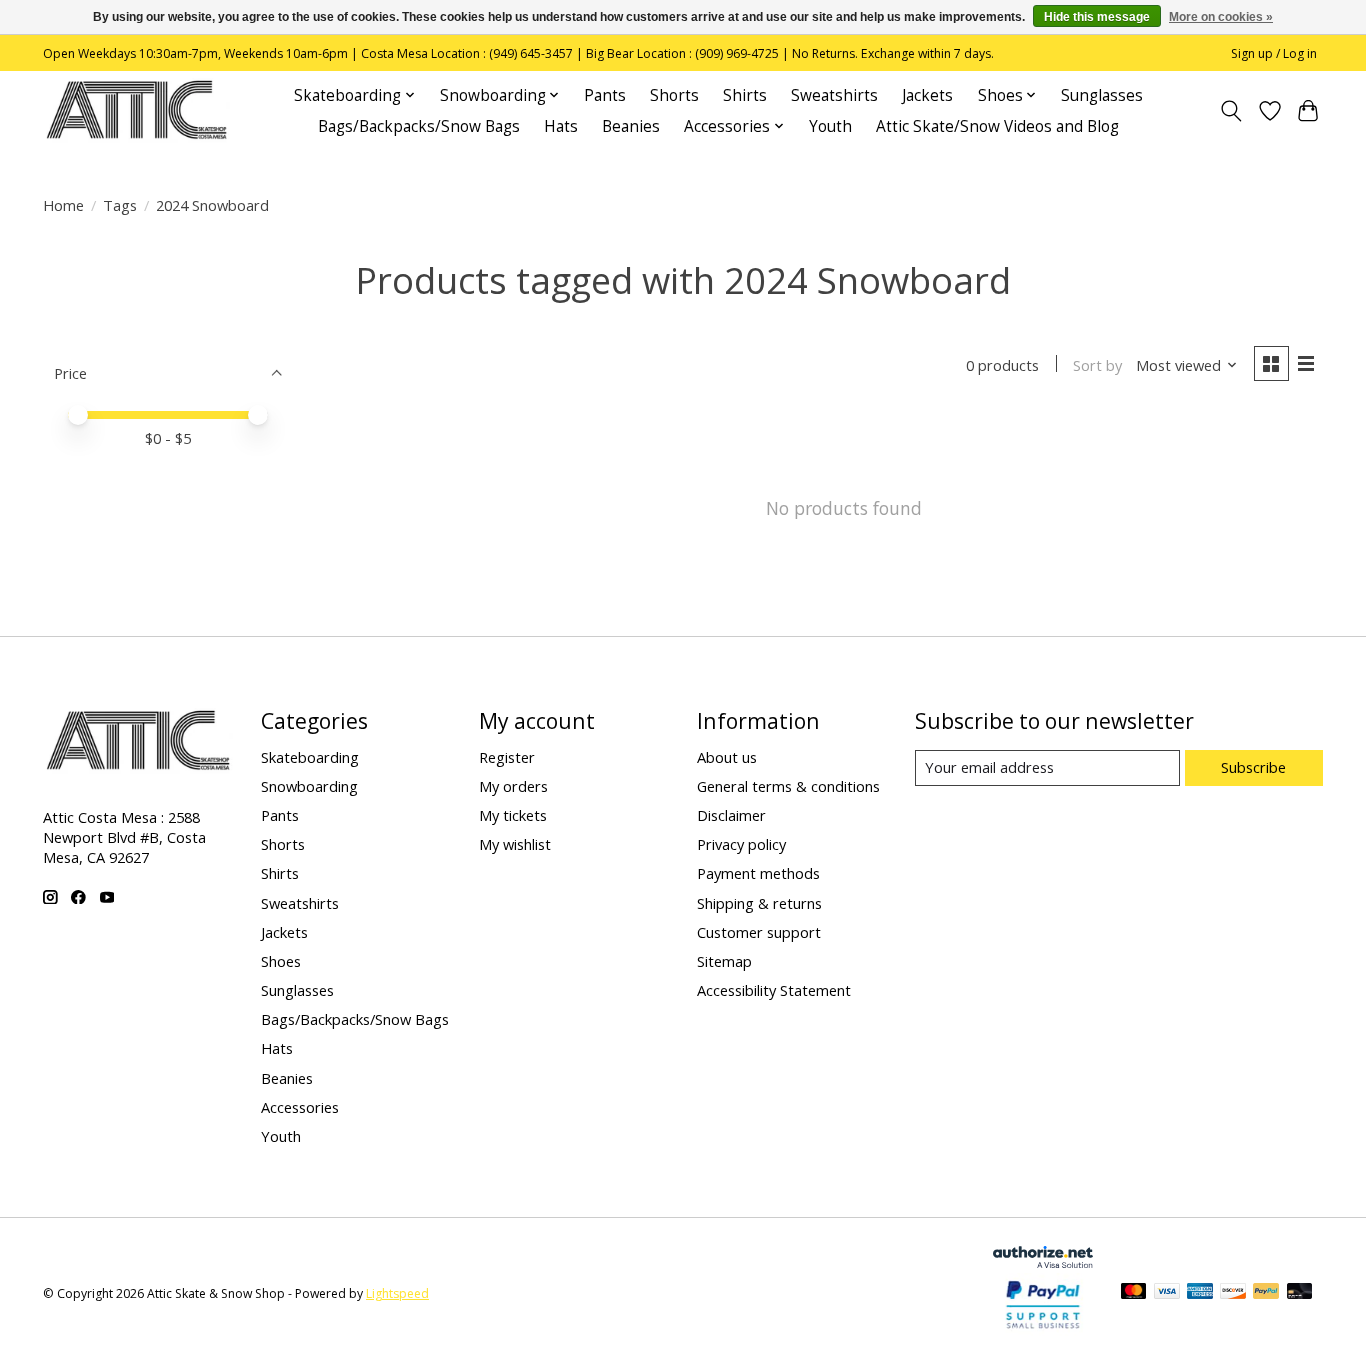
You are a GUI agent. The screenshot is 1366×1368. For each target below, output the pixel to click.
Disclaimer (731, 815)
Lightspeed (397, 1293)
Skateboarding (310, 757)
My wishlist (515, 844)
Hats (561, 126)
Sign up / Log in (1274, 53)
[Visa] (1167, 1293)
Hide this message (1097, 17)
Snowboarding (309, 786)
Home (63, 205)
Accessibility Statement (774, 990)
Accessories (300, 1107)
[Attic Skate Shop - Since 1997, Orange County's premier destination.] (136, 110)
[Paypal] (1043, 1329)
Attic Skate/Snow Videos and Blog (997, 126)
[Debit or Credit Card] (1300, 1293)
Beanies (631, 126)
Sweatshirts (834, 95)
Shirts (745, 95)
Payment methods (758, 873)
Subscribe (1253, 767)
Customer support (759, 932)
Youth (830, 126)
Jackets (927, 95)
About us (727, 757)
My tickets (513, 815)
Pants (605, 95)
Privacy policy (741, 844)
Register (507, 757)
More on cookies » (1221, 17)
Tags (120, 205)
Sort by (1097, 365)
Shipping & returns (759, 903)
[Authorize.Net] (1043, 1261)
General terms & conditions (788, 786)
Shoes (281, 961)
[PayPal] (1266, 1293)
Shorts (674, 95)
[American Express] (1200, 1293)
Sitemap (724, 961)
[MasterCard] (1134, 1293)
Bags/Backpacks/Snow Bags (419, 126)
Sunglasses (1102, 95)
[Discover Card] (1233, 1293)
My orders (513, 786)
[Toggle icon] (1231, 111)
